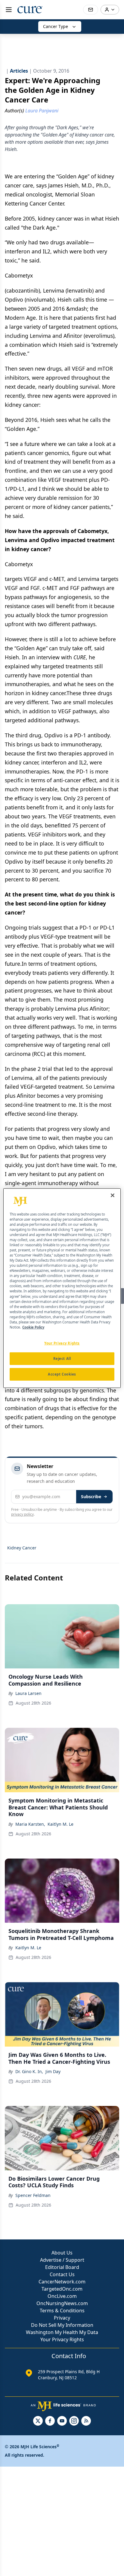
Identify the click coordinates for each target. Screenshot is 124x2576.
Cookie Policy (33, 1327)
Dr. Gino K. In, (29, 2071)
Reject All (62, 1359)
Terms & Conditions (62, 2311)
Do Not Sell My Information (62, 2325)
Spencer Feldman (33, 2195)
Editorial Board (62, 2267)
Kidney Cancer (22, 1548)
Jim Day (53, 2071)
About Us (62, 2253)
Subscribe (91, 1497)
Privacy (62, 2318)
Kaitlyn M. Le (60, 1824)
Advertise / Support (62, 2260)
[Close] (113, 1195)
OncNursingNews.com (62, 2303)
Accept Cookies (62, 1374)
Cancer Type (56, 26)
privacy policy (22, 1514)
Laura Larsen (28, 1693)
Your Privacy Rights (62, 2339)
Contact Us (62, 2274)
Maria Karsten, (30, 1824)
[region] (62, 1288)
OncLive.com (62, 2296)
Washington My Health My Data (62, 2332)
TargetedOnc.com (62, 2289)
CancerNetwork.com (62, 2282)
